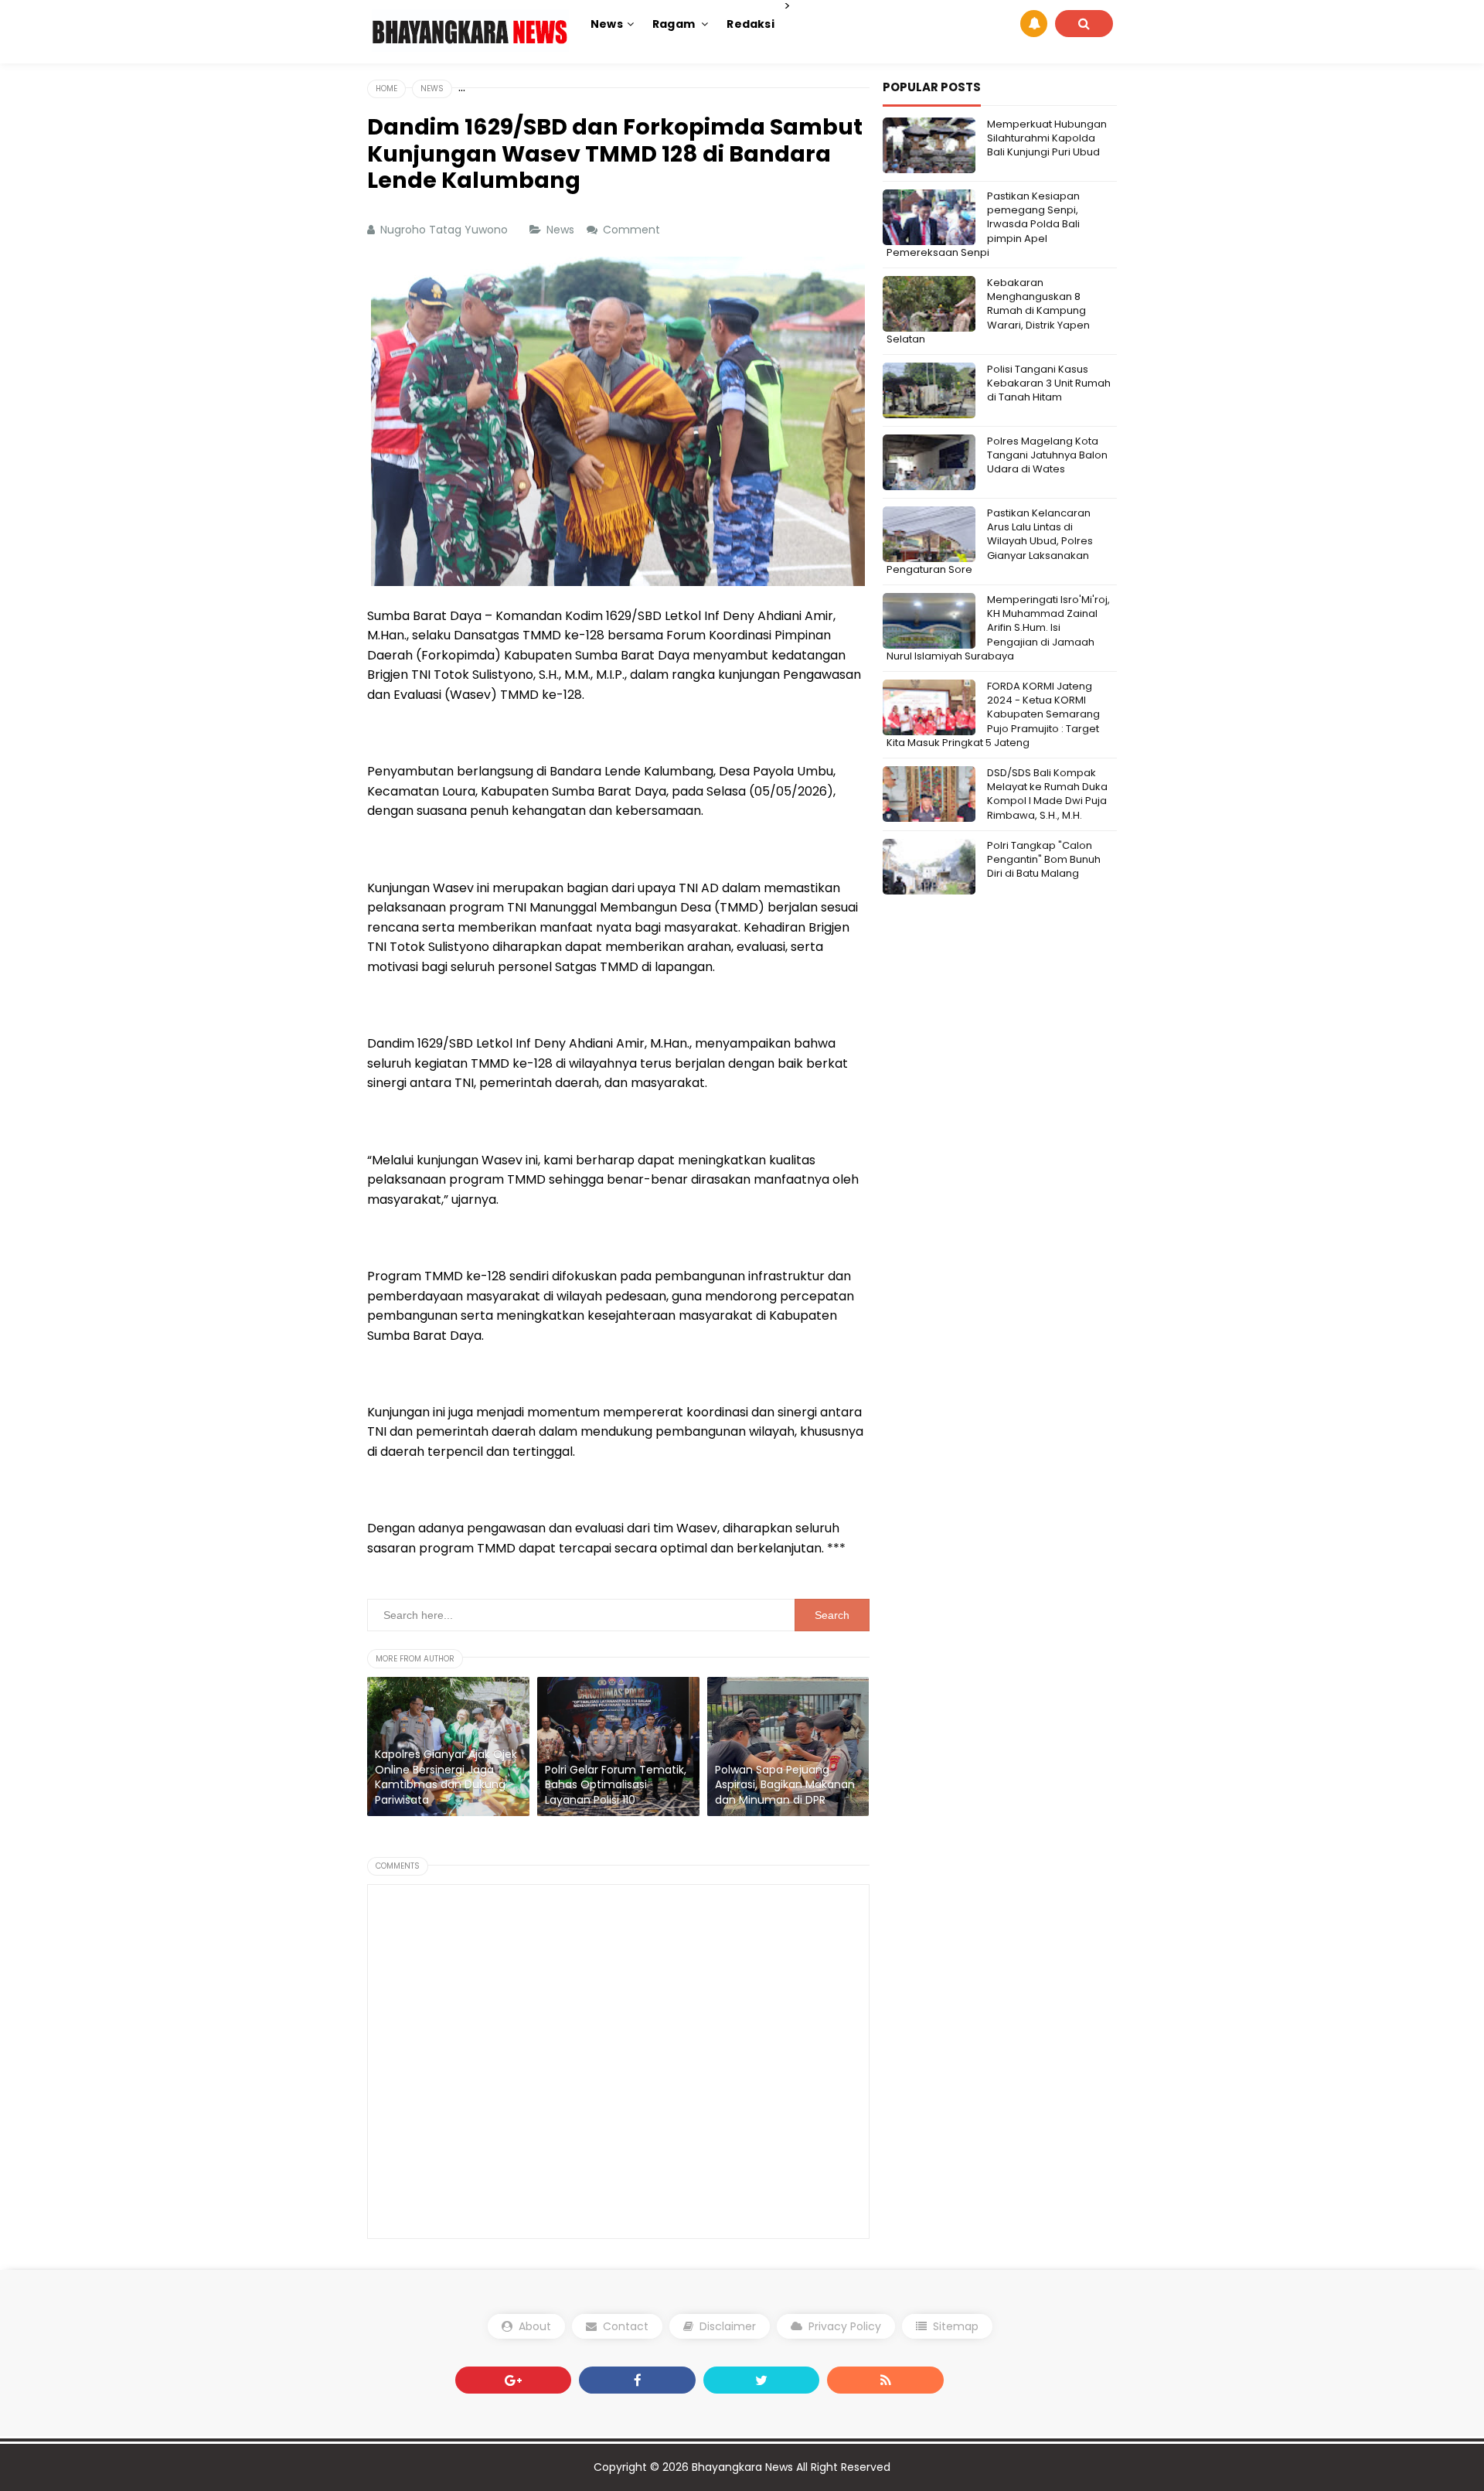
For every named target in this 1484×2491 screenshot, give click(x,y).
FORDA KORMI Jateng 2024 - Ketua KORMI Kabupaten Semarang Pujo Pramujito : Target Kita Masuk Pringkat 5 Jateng (993, 714)
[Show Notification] (1034, 24)
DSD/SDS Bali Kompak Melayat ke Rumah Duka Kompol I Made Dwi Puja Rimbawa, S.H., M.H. (1047, 794)
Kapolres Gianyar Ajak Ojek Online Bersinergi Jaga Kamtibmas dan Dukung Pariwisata (446, 1777)
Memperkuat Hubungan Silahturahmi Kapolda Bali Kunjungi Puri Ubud (1047, 138)
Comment (633, 230)
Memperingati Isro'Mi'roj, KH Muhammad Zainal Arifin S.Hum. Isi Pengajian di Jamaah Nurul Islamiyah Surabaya (998, 628)
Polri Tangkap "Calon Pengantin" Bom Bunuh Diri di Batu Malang (1044, 859)
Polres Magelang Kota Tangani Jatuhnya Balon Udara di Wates (1047, 455)
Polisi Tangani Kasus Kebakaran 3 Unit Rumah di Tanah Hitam (1049, 383)
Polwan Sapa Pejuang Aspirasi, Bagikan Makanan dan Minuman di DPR (785, 1785)
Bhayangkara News (744, 2467)
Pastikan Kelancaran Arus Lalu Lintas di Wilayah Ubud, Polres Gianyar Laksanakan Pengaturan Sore (990, 541)
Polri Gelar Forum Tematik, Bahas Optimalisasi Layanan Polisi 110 (616, 1785)
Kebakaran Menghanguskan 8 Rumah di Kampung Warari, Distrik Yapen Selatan (988, 311)
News (562, 230)
